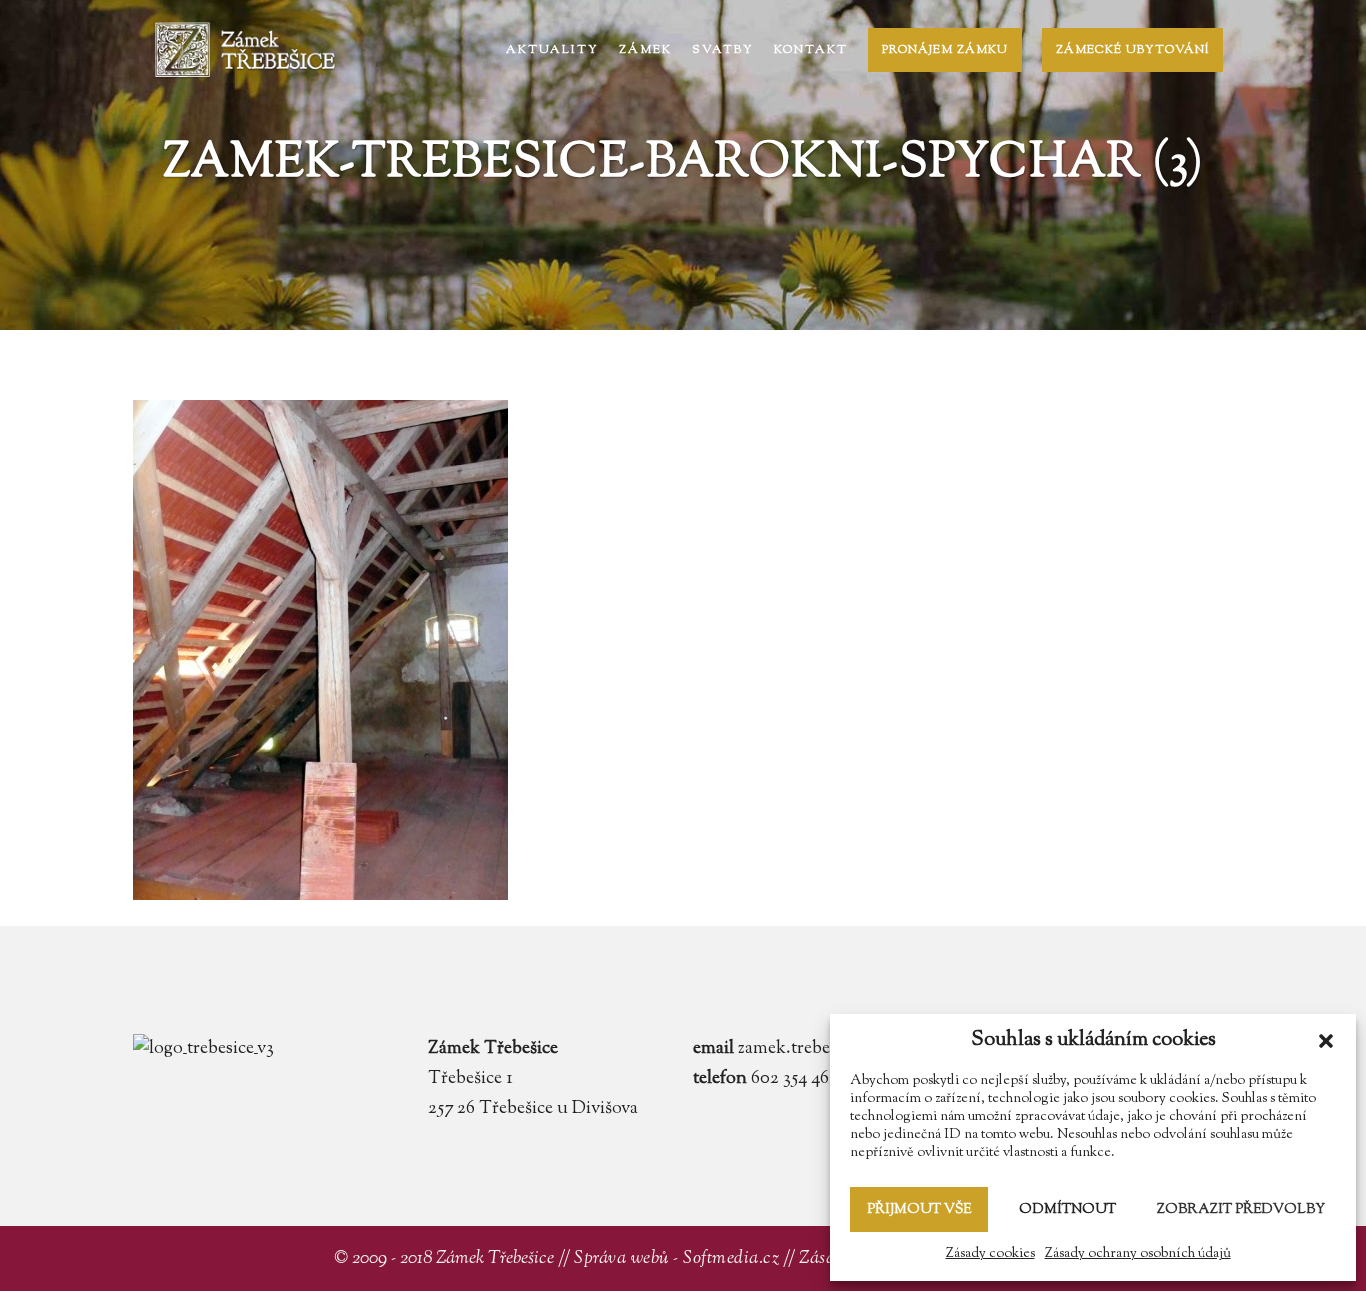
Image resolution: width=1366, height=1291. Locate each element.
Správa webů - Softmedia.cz (676, 1259)
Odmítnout (1067, 1210)
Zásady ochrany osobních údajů (1138, 1254)
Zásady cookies (990, 1254)
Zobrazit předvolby (1241, 1210)
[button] (1326, 1041)
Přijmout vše (919, 1210)
